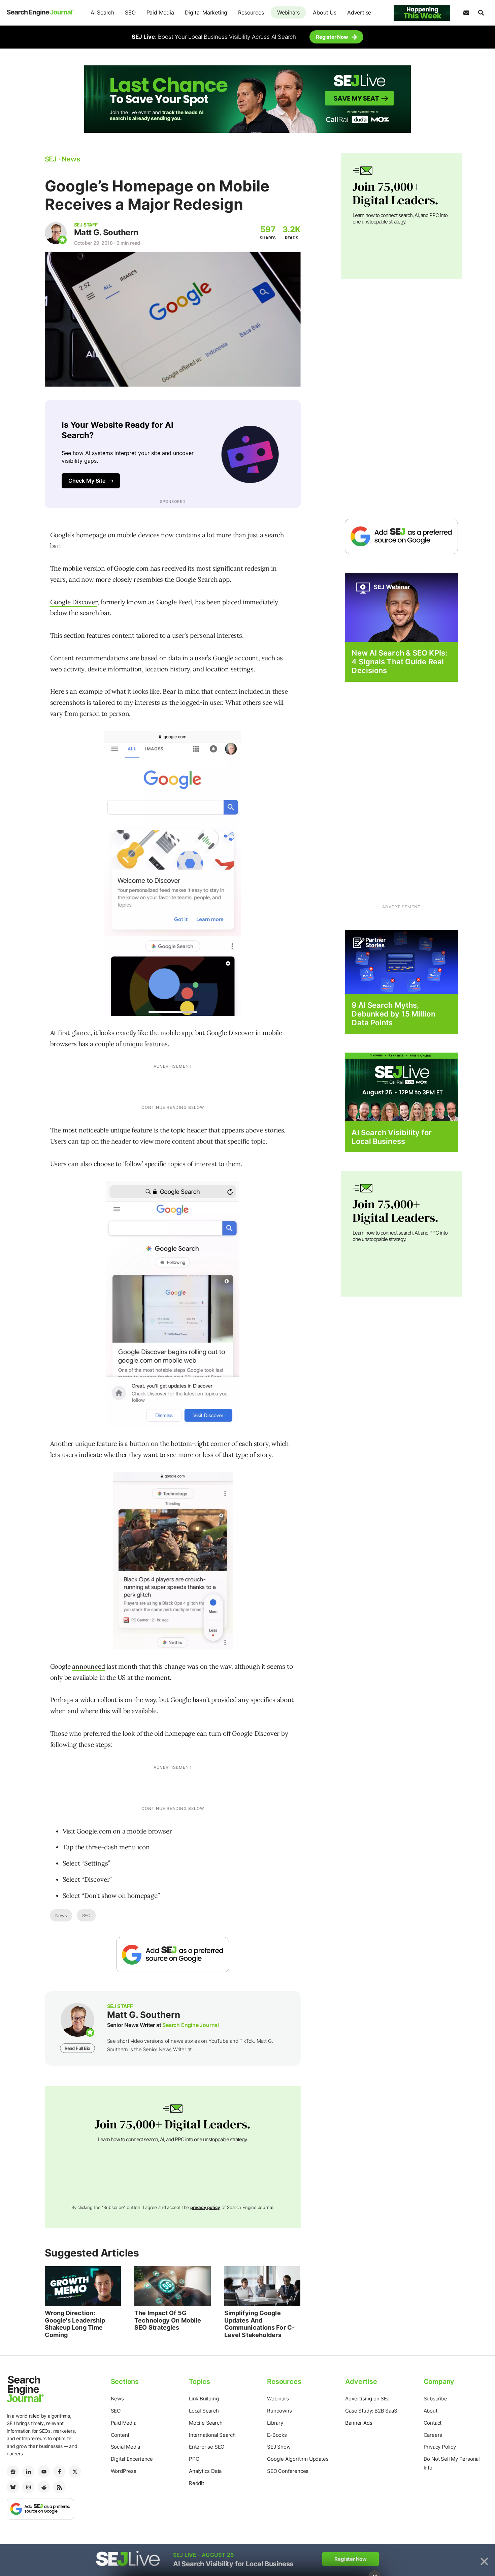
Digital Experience (132, 2459)
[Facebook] (59, 2472)
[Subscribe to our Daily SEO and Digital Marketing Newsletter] (466, 13)
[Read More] (401, 961)
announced (88, 1666)
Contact (433, 2423)
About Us (324, 12)
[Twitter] (75, 2472)
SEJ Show (279, 2447)
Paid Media (160, 12)
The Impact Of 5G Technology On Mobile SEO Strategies (168, 2320)
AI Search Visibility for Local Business (391, 1137)
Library (275, 2423)
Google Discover (74, 602)
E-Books (277, 2435)
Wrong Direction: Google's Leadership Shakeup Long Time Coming (75, 2324)
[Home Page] (40, 13)
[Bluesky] (13, 2487)
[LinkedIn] (28, 2472)
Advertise (359, 12)
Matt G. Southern (106, 232)
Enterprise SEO (207, 2447)
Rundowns (279, 2411)
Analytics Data (205, 2471)
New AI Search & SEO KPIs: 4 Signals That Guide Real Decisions (399, 662)
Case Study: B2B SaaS (371, 2411)
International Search (212, 2435)
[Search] (481, 13)
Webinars (288, 12)
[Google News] (13, 2472)
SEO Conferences (288, 2471)
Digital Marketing (206, 12)
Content (120, 2435)
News (61, 1915)
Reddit (196, 2483)
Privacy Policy (440, 2447)
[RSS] (59, 2487)
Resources (251, 12)
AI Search (102, 12)
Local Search (204, 2411)
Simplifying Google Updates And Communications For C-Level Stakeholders (259, 2324)
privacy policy (205, 2207)
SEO (130, 12)
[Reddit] (44, 2487)
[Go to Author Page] (56, 233)
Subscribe (435, 2399)
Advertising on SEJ (367, 2399)
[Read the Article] (83, 2286)
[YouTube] (44, 2472)
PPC (194, 2459)
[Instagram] (28, 2487)
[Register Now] (401, 607)
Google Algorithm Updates (298, 2459)
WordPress (124, 2471)
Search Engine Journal (191, 2025)
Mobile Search (206, 2423)
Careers (433, 2435)
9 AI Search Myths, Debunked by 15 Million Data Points (393, 1014)
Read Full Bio (77, 2048)
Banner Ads (359, 2423)
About (431, 2411)
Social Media (126, 2447)
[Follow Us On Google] (173, 1955)
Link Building (204, 2399)
